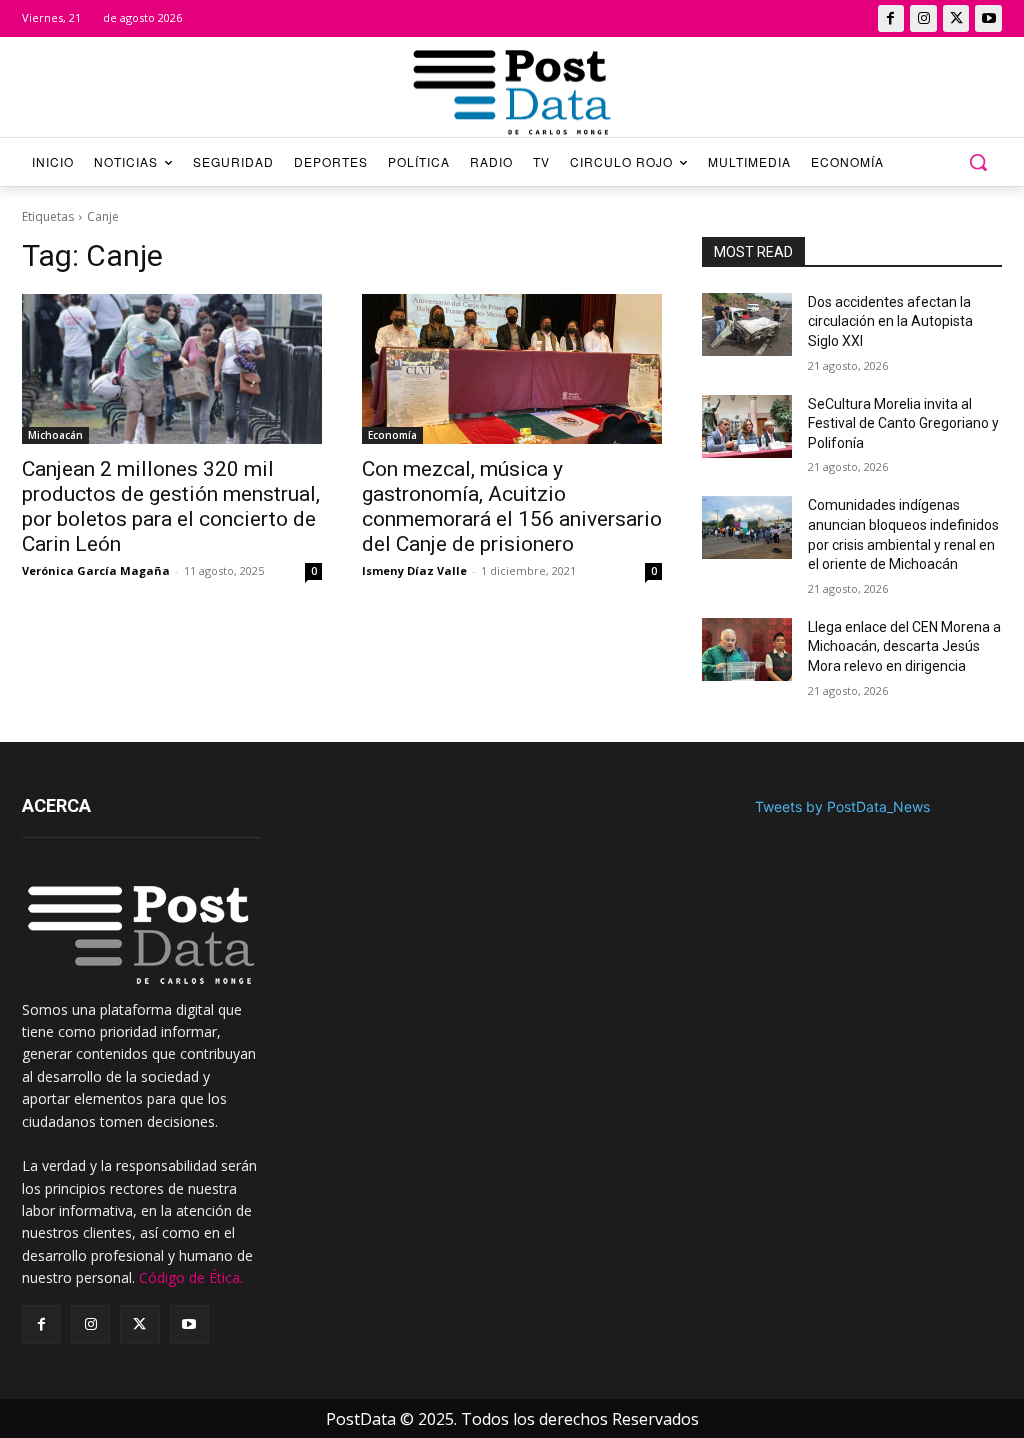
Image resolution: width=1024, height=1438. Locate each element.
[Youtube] (988, 18)
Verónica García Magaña (96, 570)
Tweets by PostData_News (842, 806)
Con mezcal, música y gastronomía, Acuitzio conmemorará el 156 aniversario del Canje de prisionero (512, 506)
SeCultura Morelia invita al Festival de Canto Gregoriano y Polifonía (903, 423)
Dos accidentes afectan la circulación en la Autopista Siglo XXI (890, 321)
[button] (978, 162)
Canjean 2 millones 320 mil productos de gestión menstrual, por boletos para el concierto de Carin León (171, 506)
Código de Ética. (191, 1277)
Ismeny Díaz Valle (414, 570)
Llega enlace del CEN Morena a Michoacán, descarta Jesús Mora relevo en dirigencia (904, 646)
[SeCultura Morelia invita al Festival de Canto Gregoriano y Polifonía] (747, 426)
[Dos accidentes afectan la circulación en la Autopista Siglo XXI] (747, 324)
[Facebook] (891, 18)
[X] (956, 18)
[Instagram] (923, 18)
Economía (392, 435)
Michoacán (55, 435)
